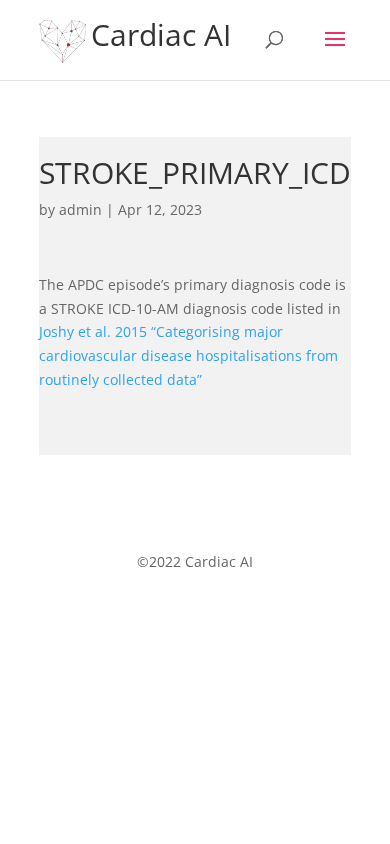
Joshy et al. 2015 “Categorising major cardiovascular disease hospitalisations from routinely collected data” (188, 355)
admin (80, 209)
